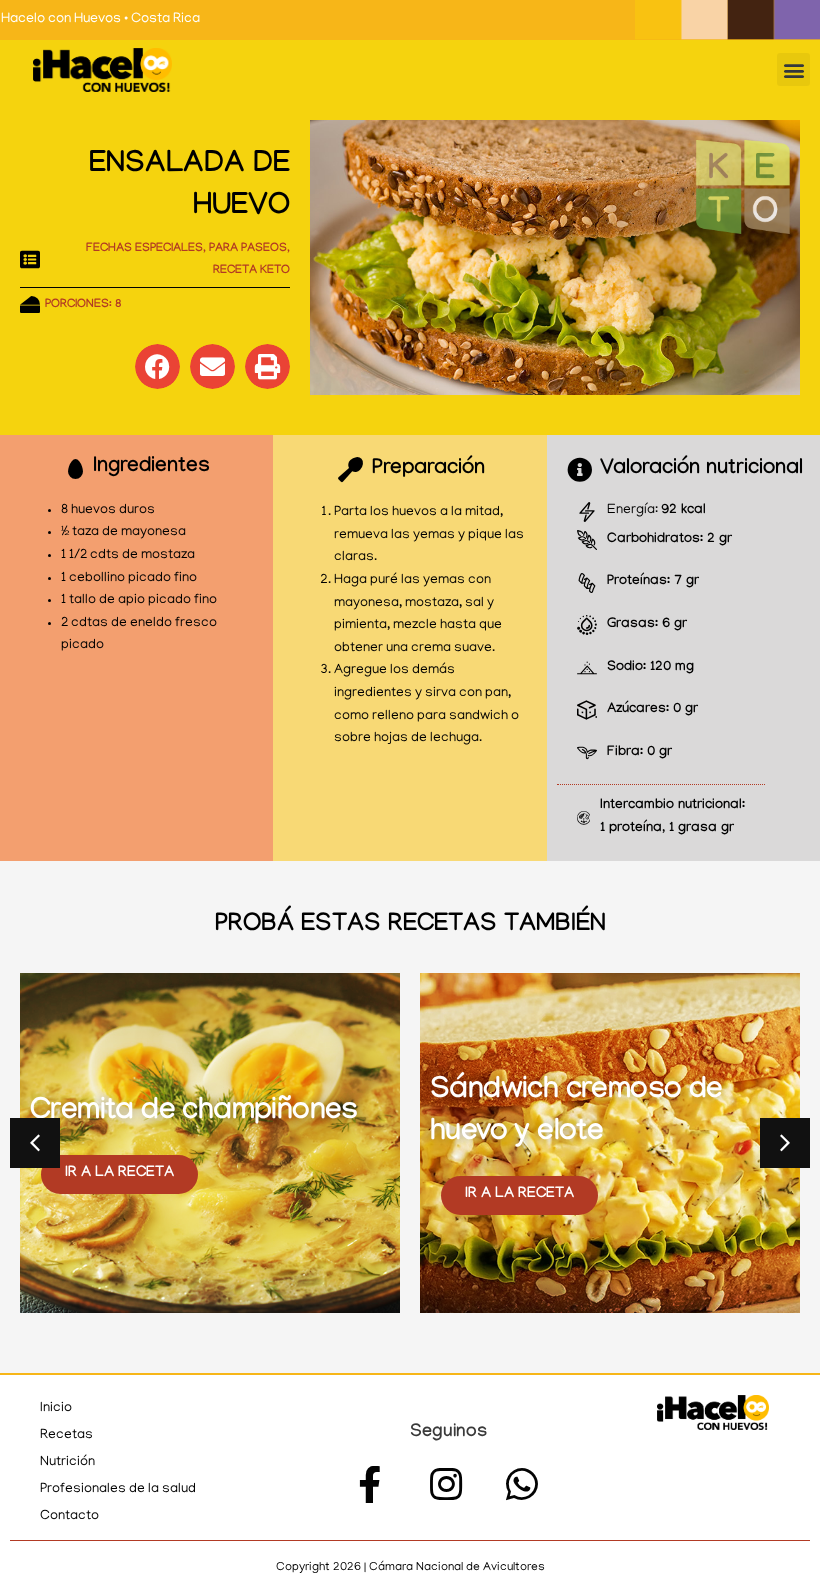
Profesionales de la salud (118, 1489)
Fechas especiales (144, 249)
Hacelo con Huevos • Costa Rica (100, 19)
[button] (793, 69)
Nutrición (67, 1462)
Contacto (69, 1516)
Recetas (66, 1435)
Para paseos (248, 249)
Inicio (56, 1408)
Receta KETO (251, 271)
